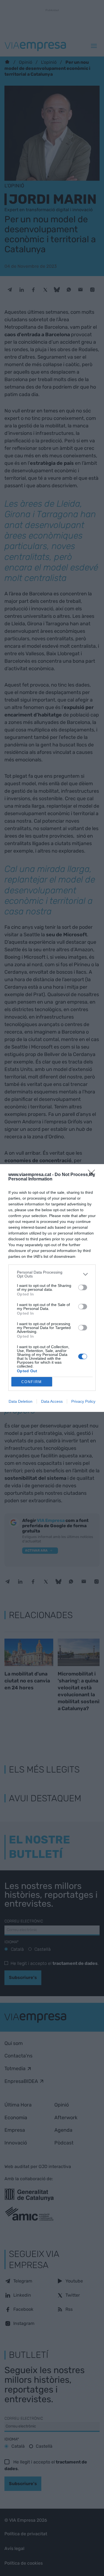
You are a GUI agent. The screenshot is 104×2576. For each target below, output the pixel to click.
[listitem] (52, 1274)
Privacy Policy (83, 1401)
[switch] (83, 1287)
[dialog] (52, 1288)
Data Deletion (21, 1401)
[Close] (93, 1175)
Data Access (52, 1401)
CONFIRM (32, 1382)
